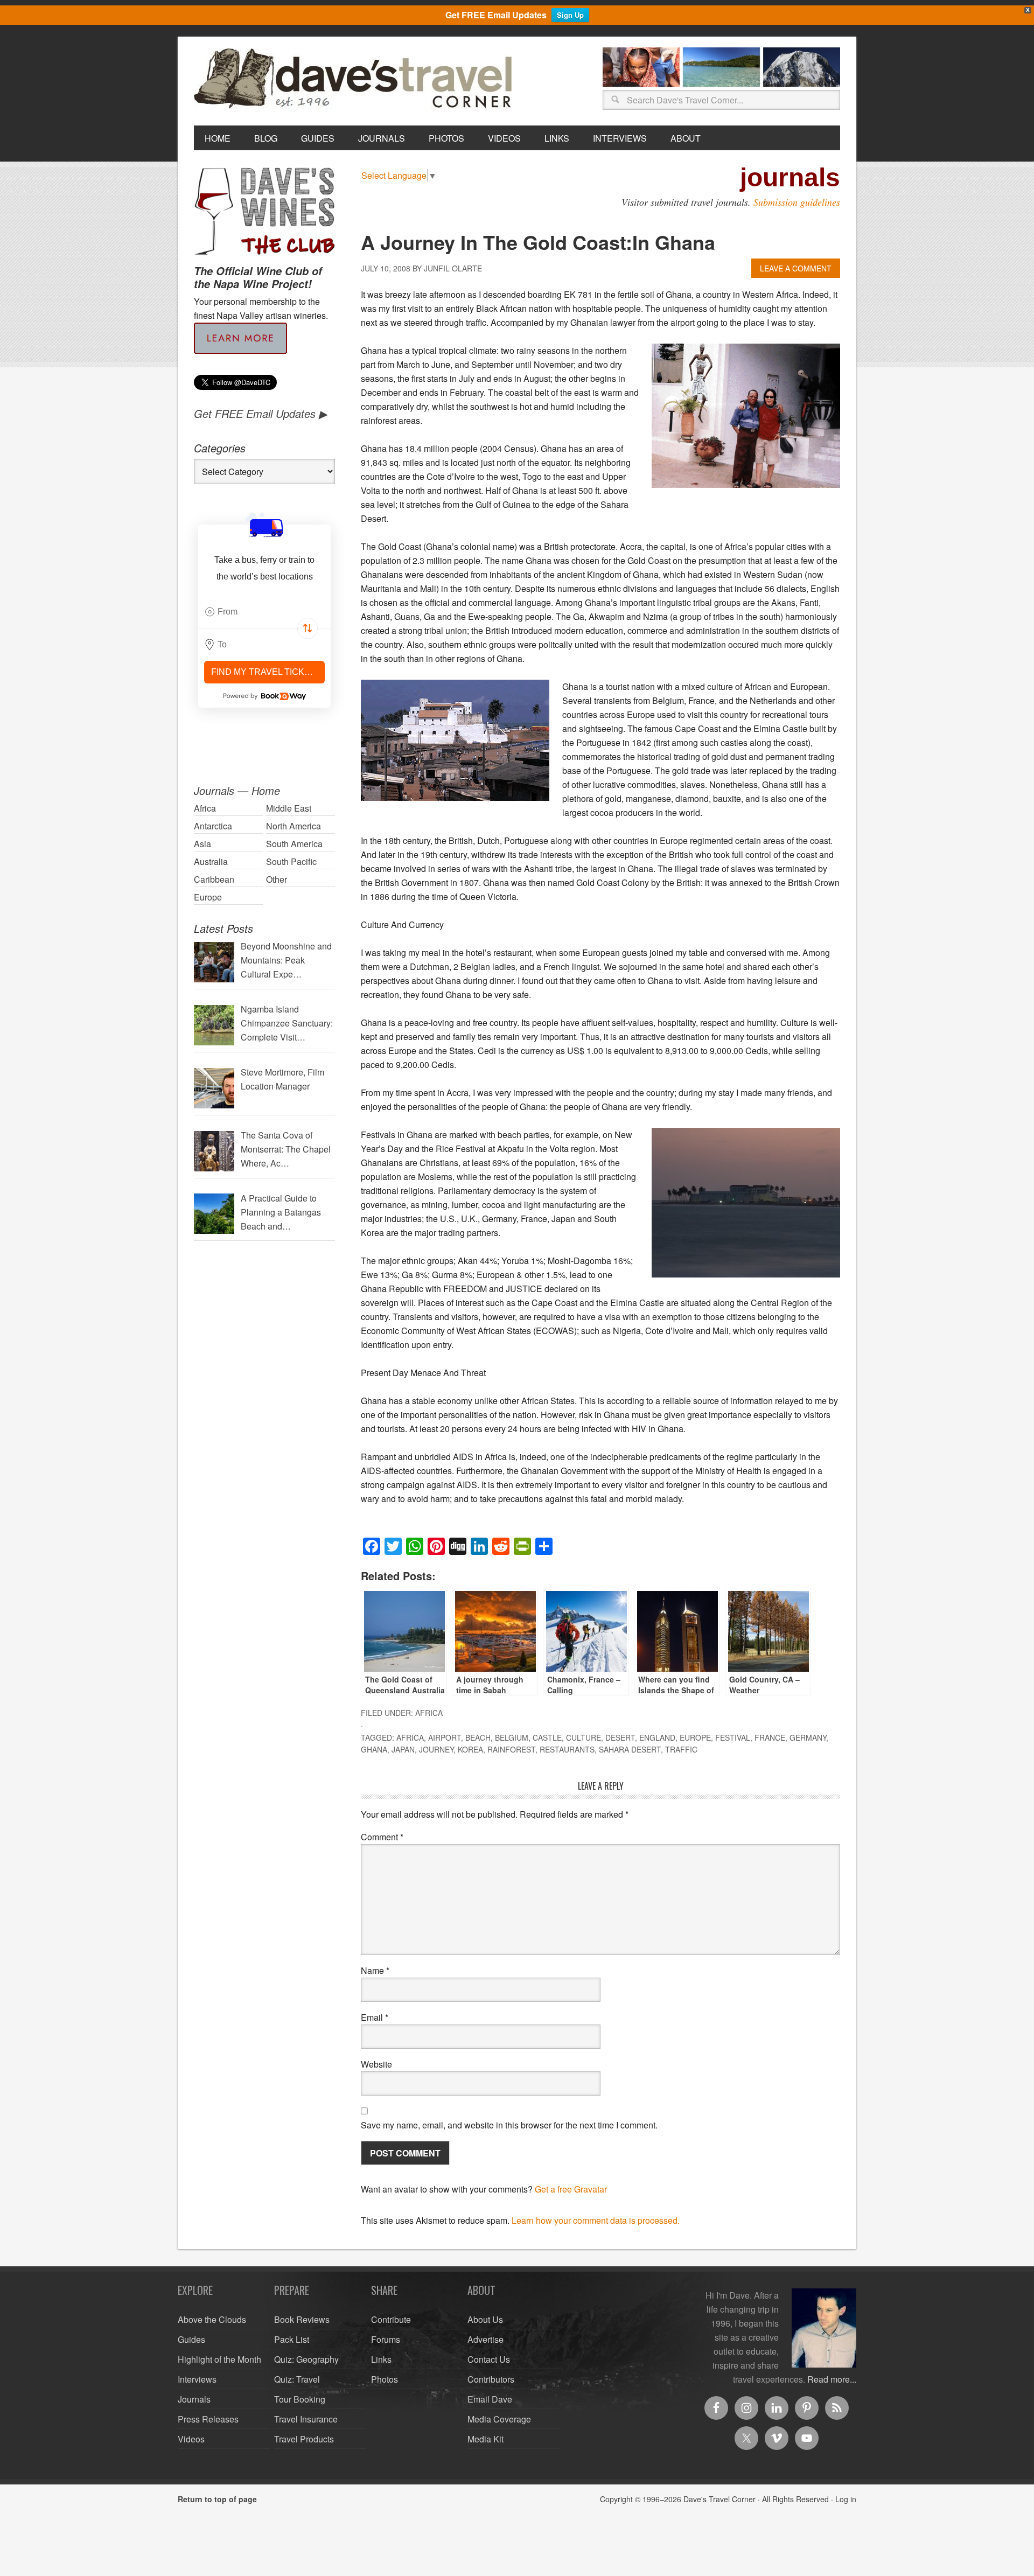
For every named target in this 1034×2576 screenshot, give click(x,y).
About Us (485, 2319)
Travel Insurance (306, 2419)
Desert (620, 1737)
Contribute (391, 2319)
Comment (382, 1837)
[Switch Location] (308, 629)
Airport (445, 1737)
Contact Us (489, 2359)
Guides (191, 2339)
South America (294, 844)
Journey (436, 1749)
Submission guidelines (797, 202)
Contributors (491, 2379)
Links (381, 2359)
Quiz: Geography (306, 2359)
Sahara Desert (630, 1749)
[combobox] (264, 612)
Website (376, 2064)
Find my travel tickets (266, 672)
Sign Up (570, 15)
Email (375, 2017)
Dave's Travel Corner (355, 79)
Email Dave (490, 2399)
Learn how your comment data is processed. (596, 2220)
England (657, 1737)
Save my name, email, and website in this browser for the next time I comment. (509, 2125)
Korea (470, 1749)
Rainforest (511, 1749)
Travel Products (304, 2439)
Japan (403, 1749)
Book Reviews (302, 2319)
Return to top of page (217, 2499)
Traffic (681, 1749)
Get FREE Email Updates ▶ (260, 413)
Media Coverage (499, 2419)
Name (375, 1970)
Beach (478, 1737)
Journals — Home (237, 790)
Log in (846, 2499)
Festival (733, 1737)
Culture (584, 1737)
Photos (385, 2379)
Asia (202, 844)
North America (294, 826)
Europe (695, 1737)
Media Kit (485, 2439)
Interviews (197, 2379)
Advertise (485, 2339)
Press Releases (208, 2419)
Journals (194, 2399)
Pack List (292, 2339)
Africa (429, 1713)
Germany (808, 1737)
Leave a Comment (796, 268)
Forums (386, 2339)
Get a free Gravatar (571, 2189)
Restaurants (567, 1749)
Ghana (374, 1749)
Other (277, 879)
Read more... (832, 2379)
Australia (211, 861)
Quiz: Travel (297, 2379)
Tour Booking (300, 2399)
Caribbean (214, 879)
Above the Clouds (212, 2319)
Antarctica (213, 826)
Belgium (512, 1737)
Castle (547, 1737)
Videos (191, 2439)
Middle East (289, 808)
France (770, 1737)
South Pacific (291, 861)
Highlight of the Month (219, 2359)
